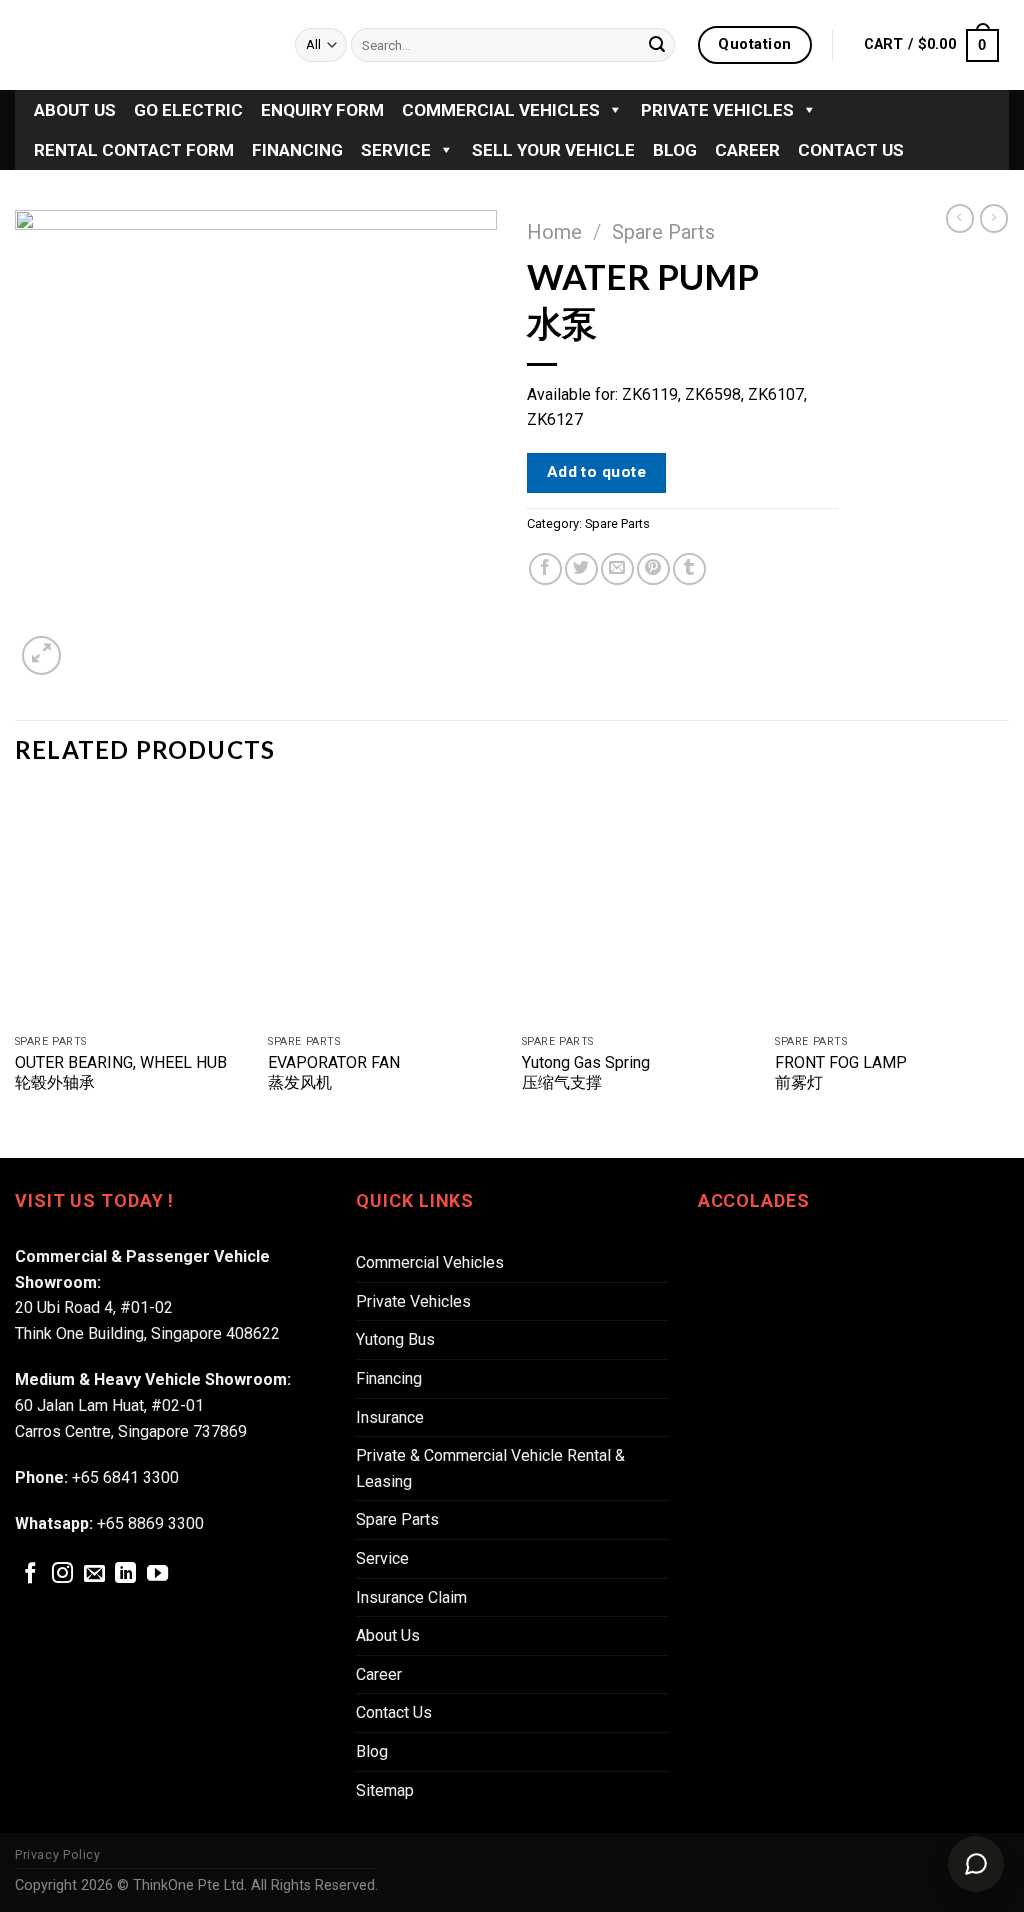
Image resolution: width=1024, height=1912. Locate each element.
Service (396, 150)
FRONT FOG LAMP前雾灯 (841, 1073)
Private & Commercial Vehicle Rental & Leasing (490, 1468)
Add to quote (597, 472)
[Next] (1008, 972)
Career (747, 150)
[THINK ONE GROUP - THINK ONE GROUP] (140, 45)
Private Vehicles (717, 110)
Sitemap (385, 1790)
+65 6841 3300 (125, 1477)
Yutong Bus (395, 1339)
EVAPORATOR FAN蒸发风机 (334, 1073)
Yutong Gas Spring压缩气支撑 (586, 1073)
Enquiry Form (322, 110)
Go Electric (188, 110)
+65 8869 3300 (150, 1523)
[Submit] (657, 45)
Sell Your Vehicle (553, 150)
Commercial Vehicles (501, 110)
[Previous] (16, 972)
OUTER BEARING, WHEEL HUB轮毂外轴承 (121, 1073)
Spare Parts (663, 232)
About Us (75, 110)
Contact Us (851, 150)
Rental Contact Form (134, 150)
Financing (297, 150)
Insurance (390, 1417)
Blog (675, 150)
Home (554, 232)
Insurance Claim (411, 1597)
